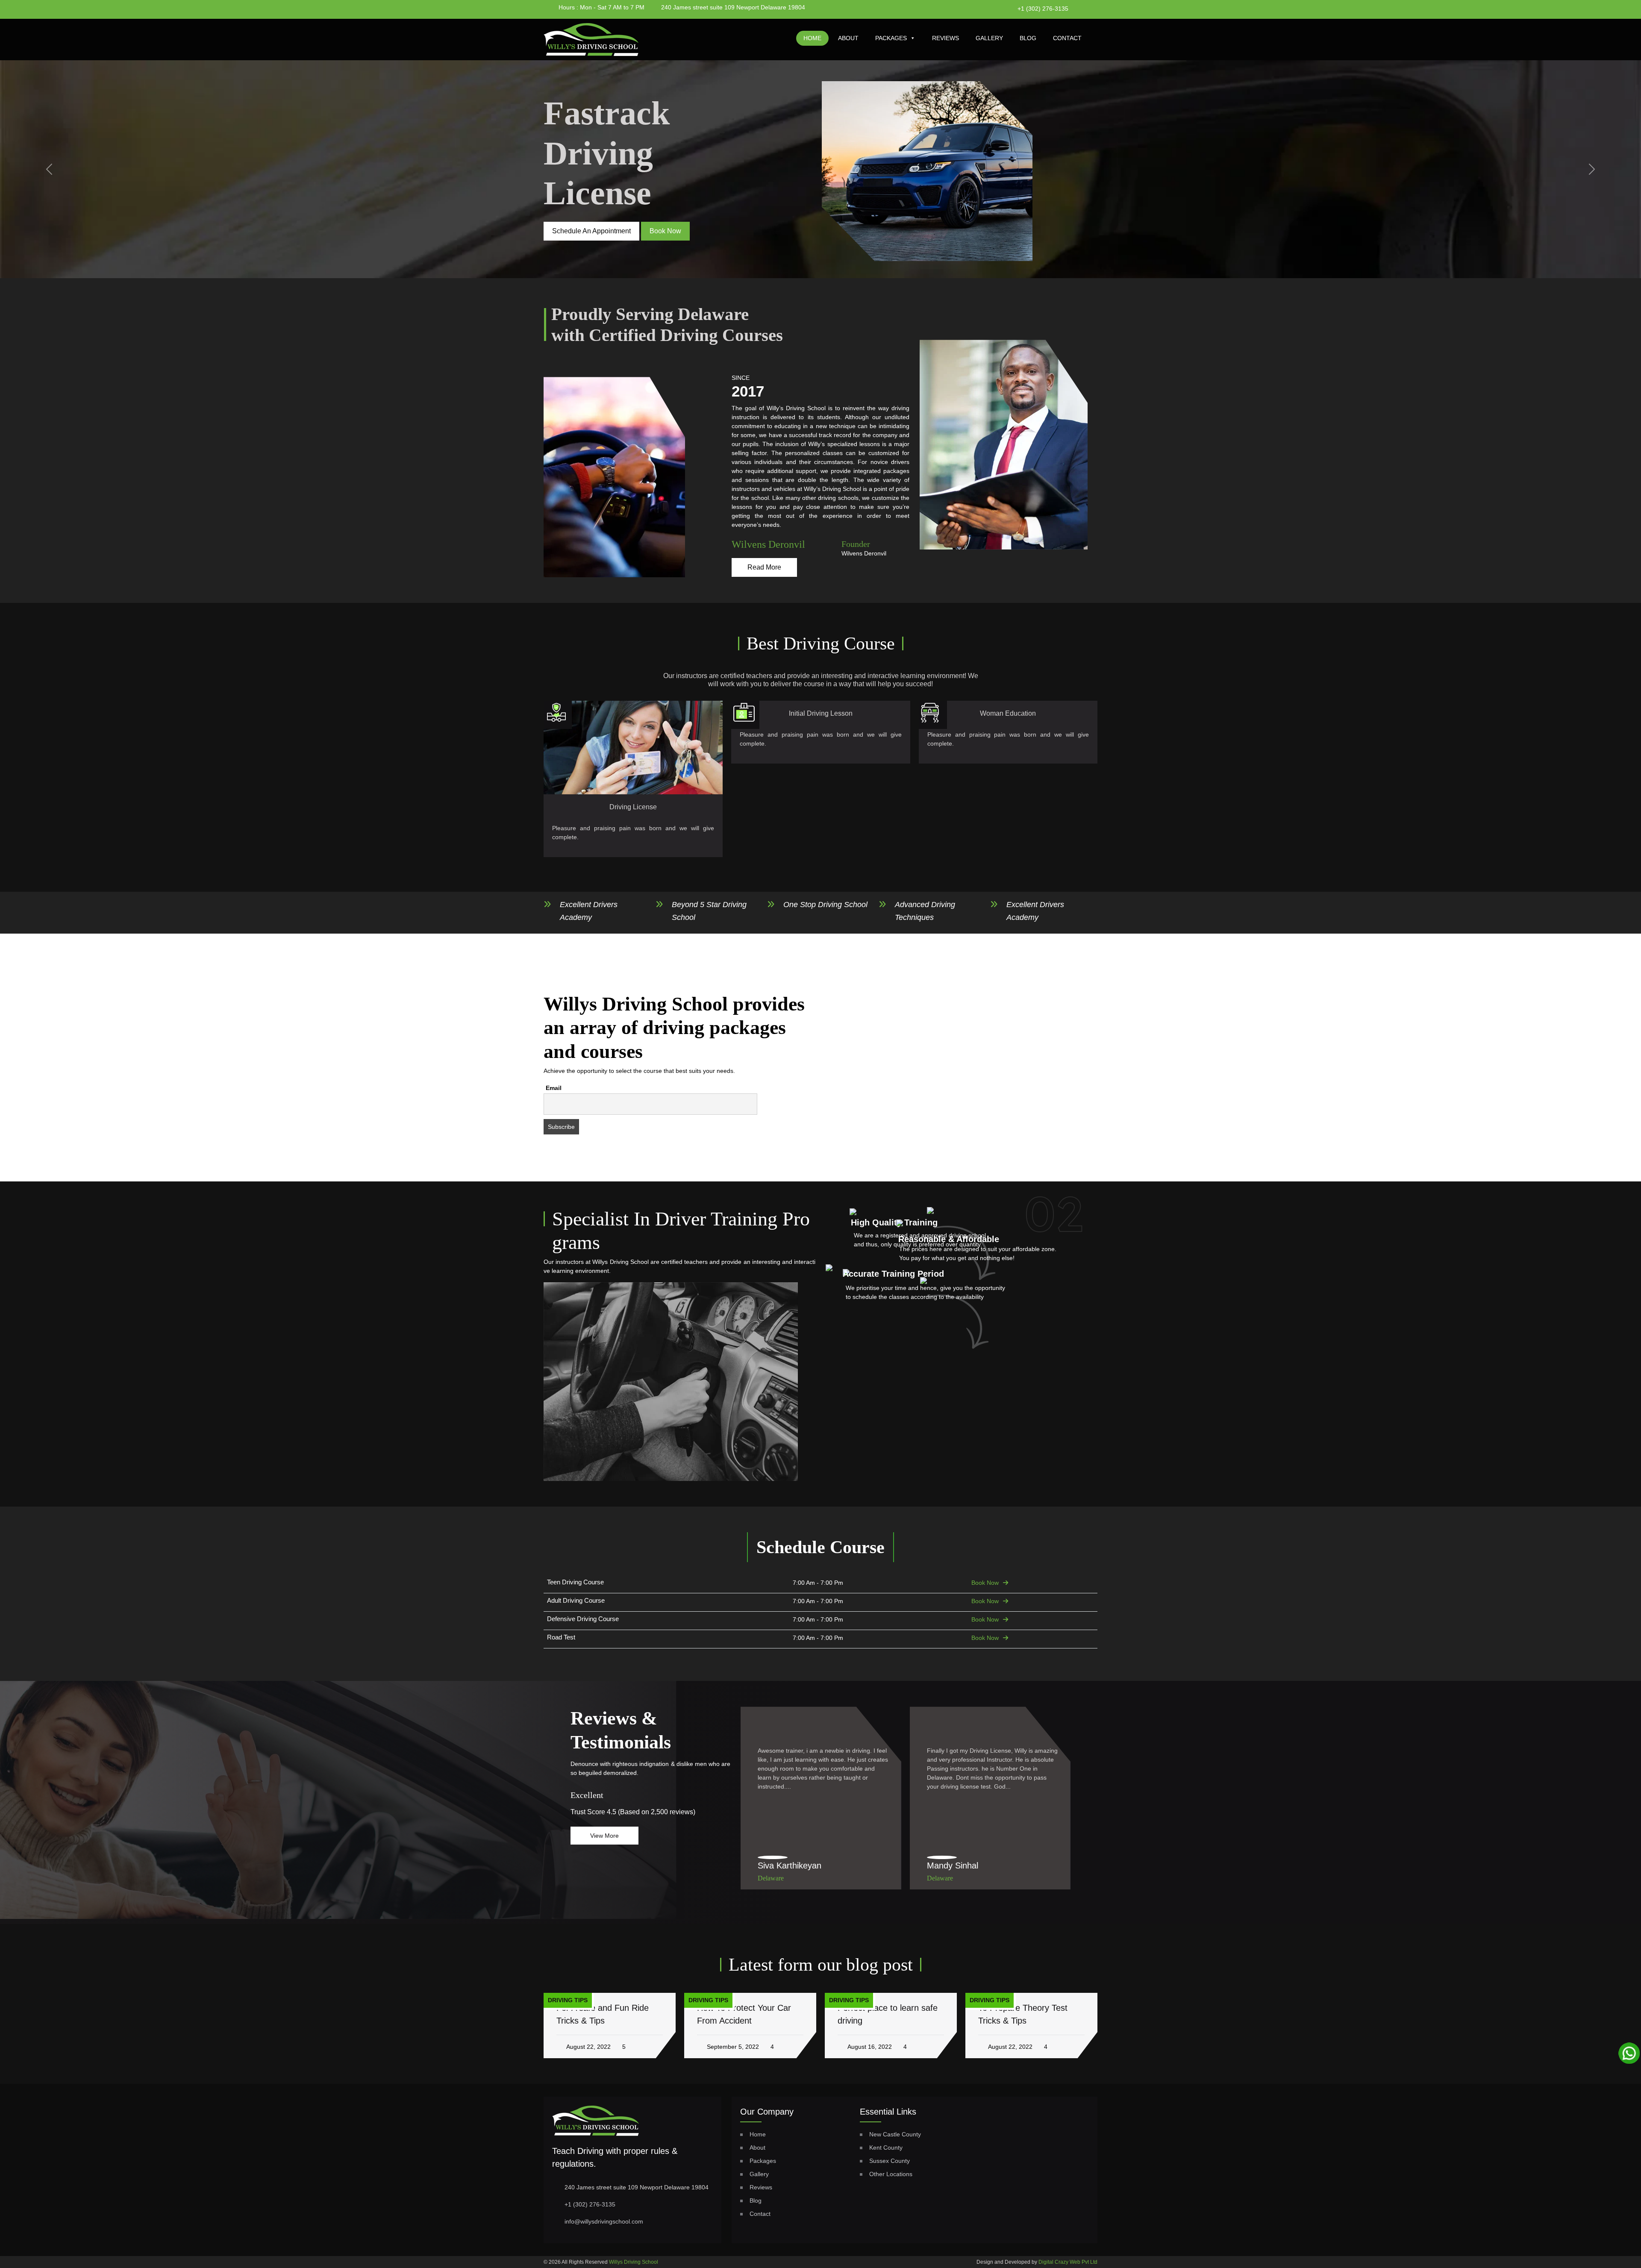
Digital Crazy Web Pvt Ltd (1068, 2262)
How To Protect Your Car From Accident (603, 2014)
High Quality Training (894, 1222)
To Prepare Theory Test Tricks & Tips (882, 2014)
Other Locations (891, 2174)
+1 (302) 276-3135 (1043, 9)
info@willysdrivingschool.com (604, 2221)
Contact (1067, 38)
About (848, 38)
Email (554, 1088)
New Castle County (895, 2134)
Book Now (985, 1583)
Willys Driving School (634, 2262)
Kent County (886, 2148)
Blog (1028, 38)
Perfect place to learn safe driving (747, 2014)
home (812, 38)
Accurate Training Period (893, 1274)
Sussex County (890, 2161)
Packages (891, 38)
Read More (764, 567)
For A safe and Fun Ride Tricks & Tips (1024, 2014)
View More (604, 1836)
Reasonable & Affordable (949, 1239)
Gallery (989, 38)
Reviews (945, 38)
